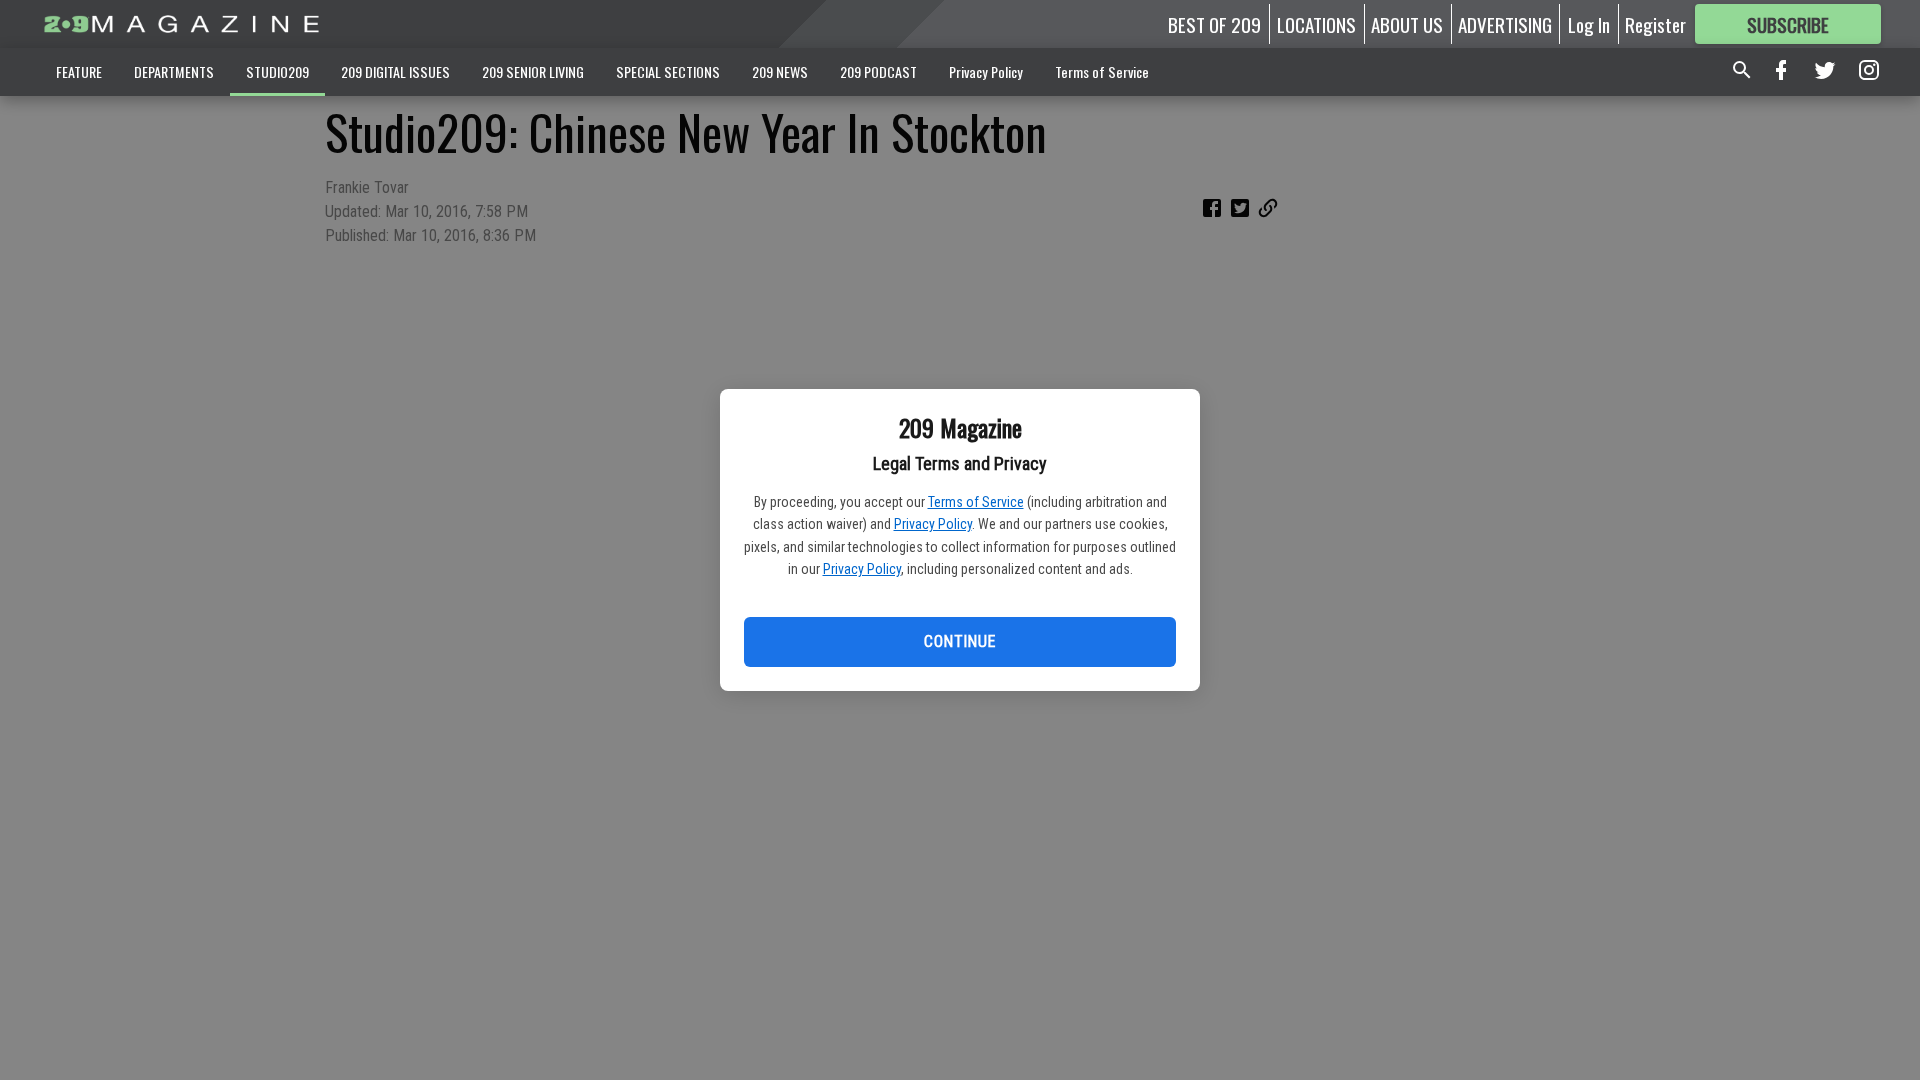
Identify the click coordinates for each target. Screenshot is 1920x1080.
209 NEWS (780, 71)
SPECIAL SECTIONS (668, 71)
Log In (1589, 24)
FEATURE (79, 71)
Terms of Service (976, 502)
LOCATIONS (1316, 24)
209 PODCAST (878, 71)
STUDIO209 (277, 71)
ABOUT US (1407, 24)
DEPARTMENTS (174, 71)
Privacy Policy (933, 524)
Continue (959, 641)
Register (1655, 24)
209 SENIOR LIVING (533, 71)
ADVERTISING (1505, 24)
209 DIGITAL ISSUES (395, 71)
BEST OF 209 (1214, 24)
